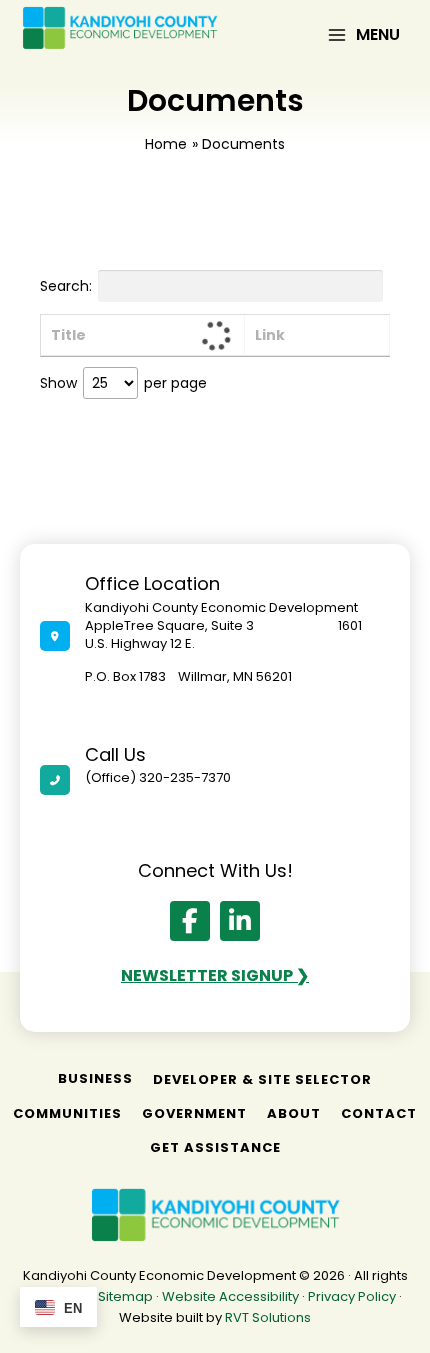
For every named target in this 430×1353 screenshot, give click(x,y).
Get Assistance (215, 1147)
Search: (66, 286)
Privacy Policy (352, 1296)
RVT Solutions (268, 1317)
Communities (67, 1113)
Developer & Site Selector (262, 1079)
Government (194, 1113)
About (294, 1113)
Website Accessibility (230, 1296)
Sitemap (125, 1296)
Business (95, 1078)
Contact (379, 1113)
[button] (190, 921)
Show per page (123, 383)
